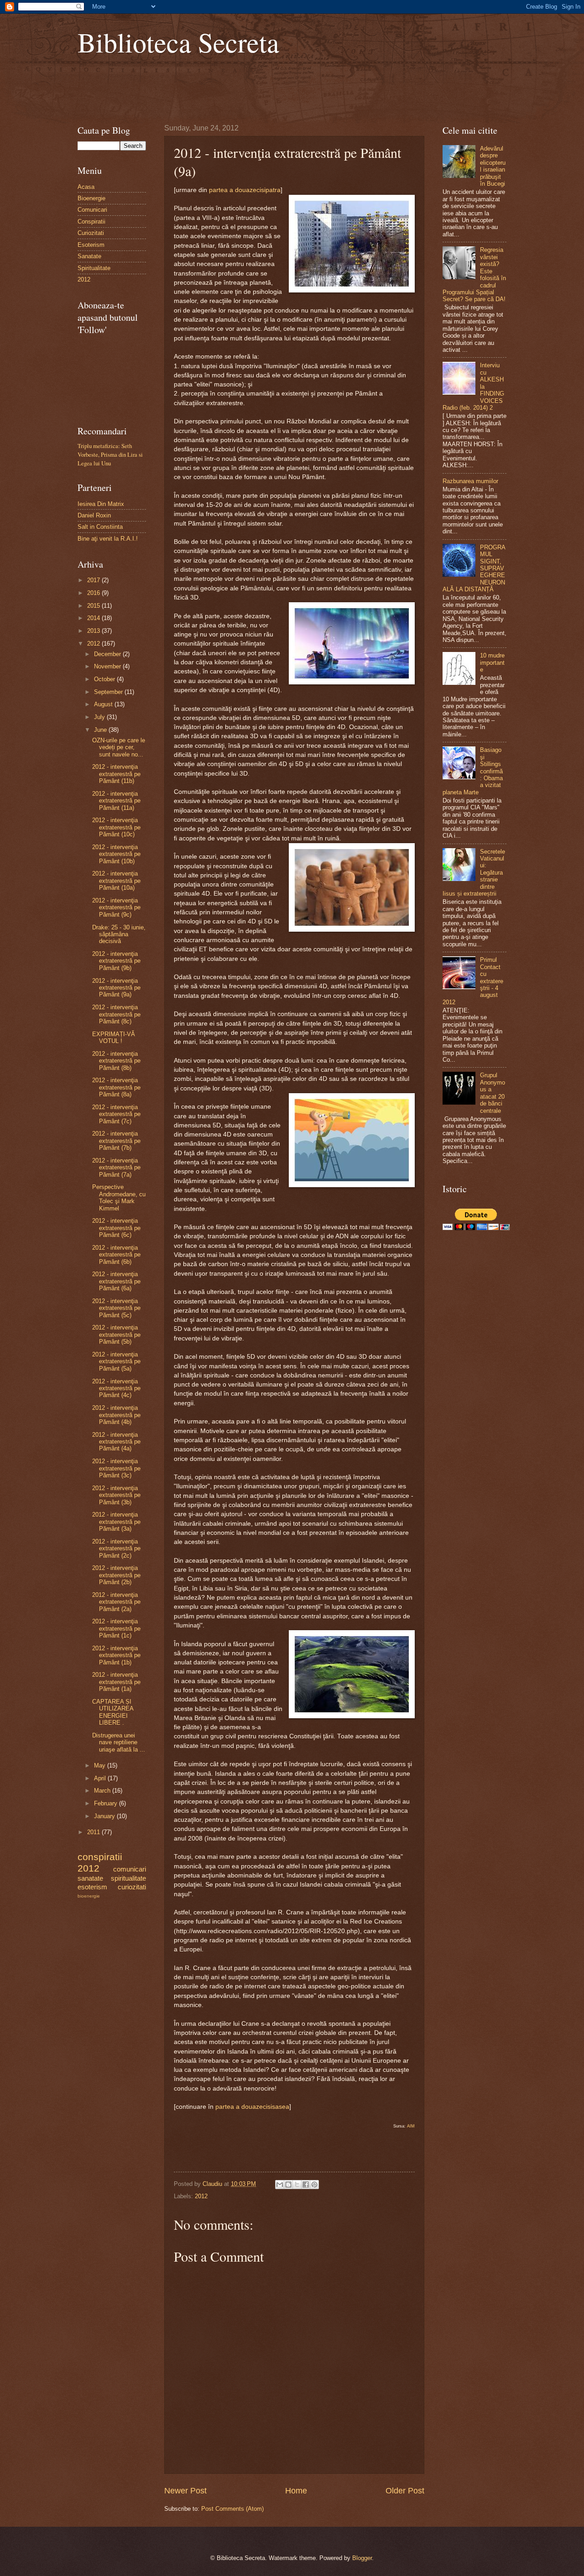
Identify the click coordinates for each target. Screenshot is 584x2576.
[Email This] (280, 2185)
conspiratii (100, 1857)
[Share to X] (297, 2185)
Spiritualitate (94, 268)
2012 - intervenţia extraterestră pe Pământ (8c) (116, 1014)
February (107, 1803)
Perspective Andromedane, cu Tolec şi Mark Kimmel (119, 1197)
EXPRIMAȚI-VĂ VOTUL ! (114, 1038)
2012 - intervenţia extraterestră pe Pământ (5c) (116, 1308)
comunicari (130, 1869)
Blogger (362, 2558)
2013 (94, 631)
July (100, 717)
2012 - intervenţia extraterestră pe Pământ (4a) (116, 1442)
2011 (94, 1832)
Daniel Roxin (94, 515)
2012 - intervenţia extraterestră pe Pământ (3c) (116, 1468)
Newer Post (185, 2491)
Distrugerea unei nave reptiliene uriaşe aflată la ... (119, 1742)
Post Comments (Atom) (232, 2509)
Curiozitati (91, 233)
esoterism (92, 1887)
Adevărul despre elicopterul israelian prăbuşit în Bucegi (493, 166)
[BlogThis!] (288, 2185)
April (101, 1778)
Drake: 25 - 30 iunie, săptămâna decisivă (119, 934)
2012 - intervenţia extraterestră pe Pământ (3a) (116, 1522)
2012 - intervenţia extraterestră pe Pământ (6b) (116, 1255)
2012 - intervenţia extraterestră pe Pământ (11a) (116, 801)
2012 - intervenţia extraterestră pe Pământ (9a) (116, 988)
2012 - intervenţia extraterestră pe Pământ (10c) (116, 827)
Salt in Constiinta (100, 527)
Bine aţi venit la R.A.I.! (108, 539)
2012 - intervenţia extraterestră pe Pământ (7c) (116, 1114)
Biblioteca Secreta (178, 42)
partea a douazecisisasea (252, 2107)
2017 (94, 580)
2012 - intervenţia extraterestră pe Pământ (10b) (116, 854)
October (105, 679)
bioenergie (89, 1896)
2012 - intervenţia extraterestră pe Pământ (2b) (116, 1575)
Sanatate (89, 256)
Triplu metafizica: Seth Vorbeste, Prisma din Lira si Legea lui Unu (110, 454)
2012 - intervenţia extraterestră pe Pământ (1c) (116, 1628)
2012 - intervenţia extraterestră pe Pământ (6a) (116, 1281)
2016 (94, 593)
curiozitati (132, 1887)
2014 (94, 618)
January (105, 1816)
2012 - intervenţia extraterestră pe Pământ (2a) (116, 1602)
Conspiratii (91, 222)
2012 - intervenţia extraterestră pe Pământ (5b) (116, 1335)
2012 (201, 2196)
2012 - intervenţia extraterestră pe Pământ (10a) (116, 881)
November (108, 666)
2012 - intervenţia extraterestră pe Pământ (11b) (116, 774)
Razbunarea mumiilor (470, 481)
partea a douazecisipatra (245, 190)
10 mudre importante (492, 662)
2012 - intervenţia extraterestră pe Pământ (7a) (116, 1168)
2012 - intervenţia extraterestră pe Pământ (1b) (116, 1655)
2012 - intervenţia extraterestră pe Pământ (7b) (116, 1141)
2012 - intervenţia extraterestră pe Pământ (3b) (116, 1495)
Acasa (86, 187)
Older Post (405, 2491)
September (109, 692)
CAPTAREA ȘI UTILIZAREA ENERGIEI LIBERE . (113, 1712)
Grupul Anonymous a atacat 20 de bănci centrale (493, 1093)
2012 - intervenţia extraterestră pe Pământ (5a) (116, 1361)
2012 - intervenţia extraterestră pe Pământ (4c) (116, 1388)
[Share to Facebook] (306, 2185)
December (108, 654)
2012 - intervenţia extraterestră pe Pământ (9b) (116, 961)
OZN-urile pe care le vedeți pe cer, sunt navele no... (119, 747)
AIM (411, 2126)
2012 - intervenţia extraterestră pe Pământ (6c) (116, 1228)
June (101, 730)
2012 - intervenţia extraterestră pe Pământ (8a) (116, 1087)
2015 (94, 606)
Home (296, 2491)
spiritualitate (128, 1878)
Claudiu (213, 2184)
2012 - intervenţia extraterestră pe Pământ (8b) (116, 1061)
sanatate (90, 1878)
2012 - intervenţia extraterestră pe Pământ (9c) (116, 907)
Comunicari (92, 210)
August (104, 704)
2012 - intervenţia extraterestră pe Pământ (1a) (116, 1682)
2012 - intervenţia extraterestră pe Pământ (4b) (116, 1415)
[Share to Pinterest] (314, 2185)
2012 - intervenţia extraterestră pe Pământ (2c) (116, 1549)
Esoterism (91, 245)
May (101, 1765)
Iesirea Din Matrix (101, 504)
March (103, 1791)
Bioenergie (91, 198)
